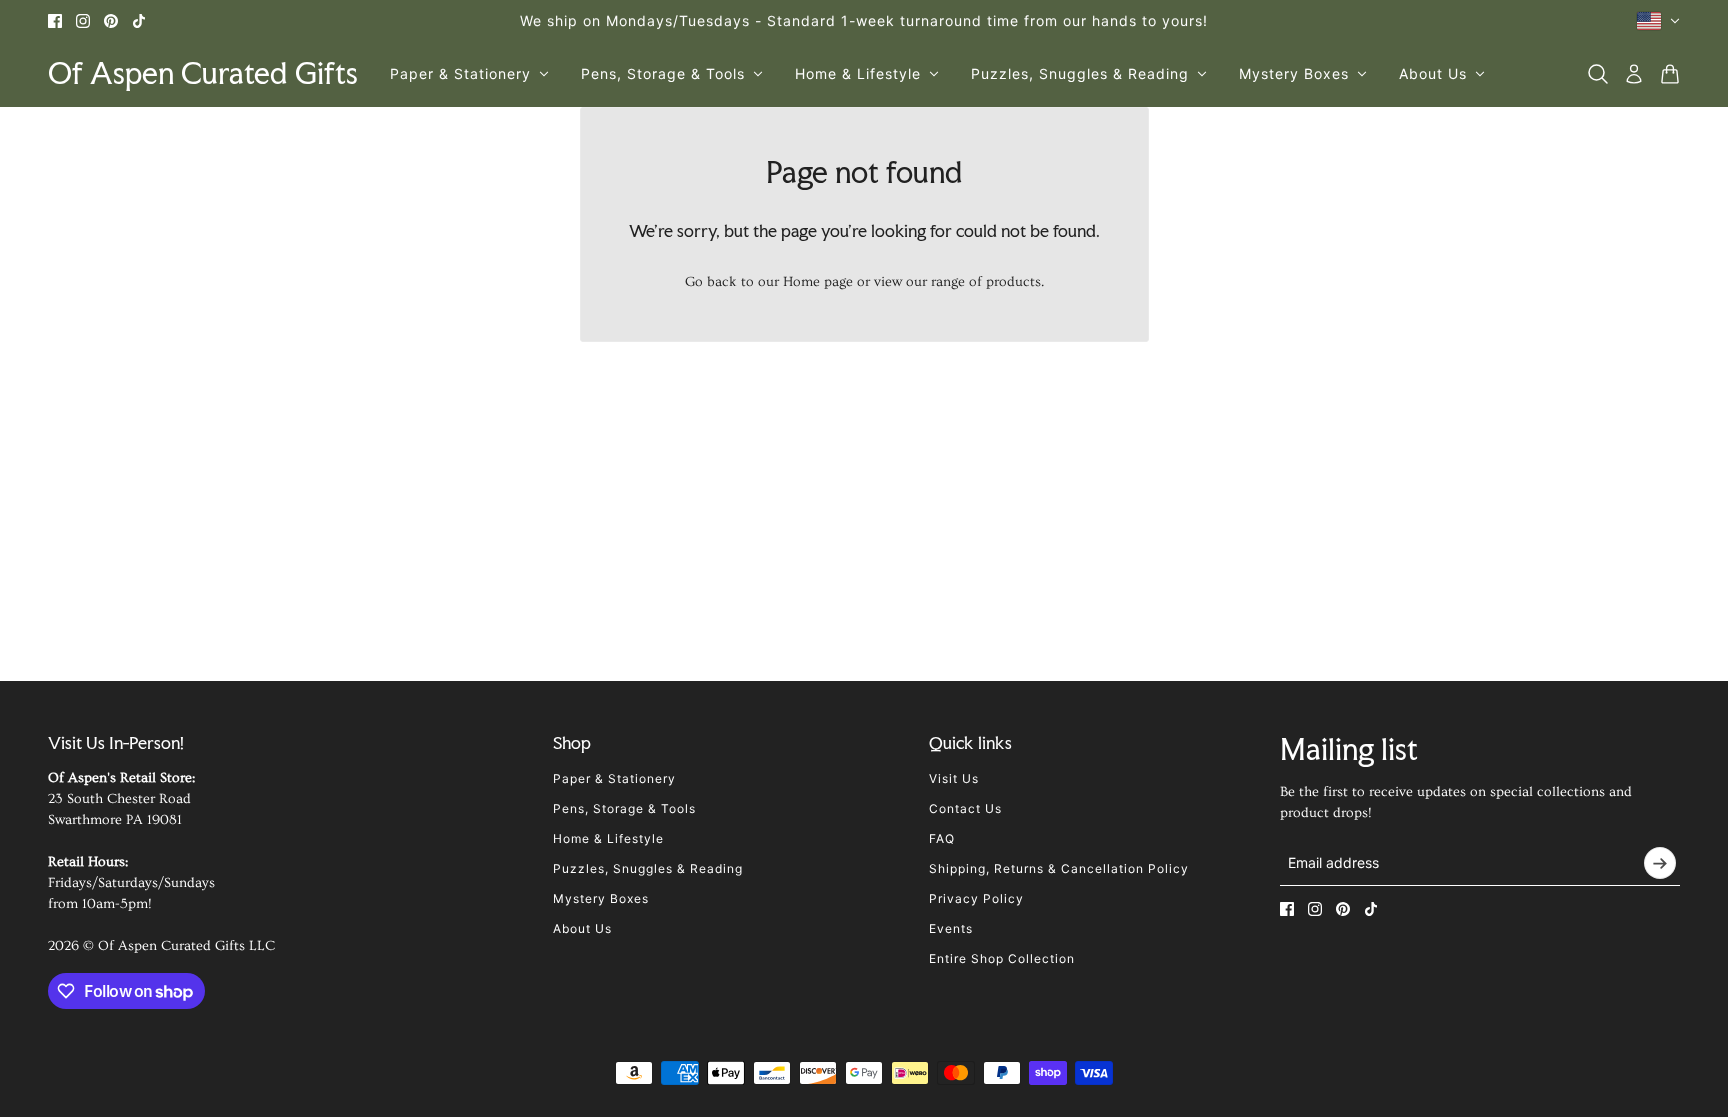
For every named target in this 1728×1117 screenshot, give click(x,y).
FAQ (942, 838)
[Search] (1598, 74)
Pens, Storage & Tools (624, 808)
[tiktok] (139, 21)
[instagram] (83, 21)
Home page (818, 282)
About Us (582, 928)
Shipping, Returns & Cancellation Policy (1059, 868)
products (1013, 282)
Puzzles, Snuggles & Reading (648, 868)
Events (951, 928)
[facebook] (55, 21)
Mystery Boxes (601, 898)
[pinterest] (111, 21)
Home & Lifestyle (608, 838)
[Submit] (1660, 863)
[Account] (1634, 74)
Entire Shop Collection (1002, 958)
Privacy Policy (976, 898)
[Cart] (1670, 74)
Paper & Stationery (614, 778)
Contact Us (965, 808)
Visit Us (954, 778)
